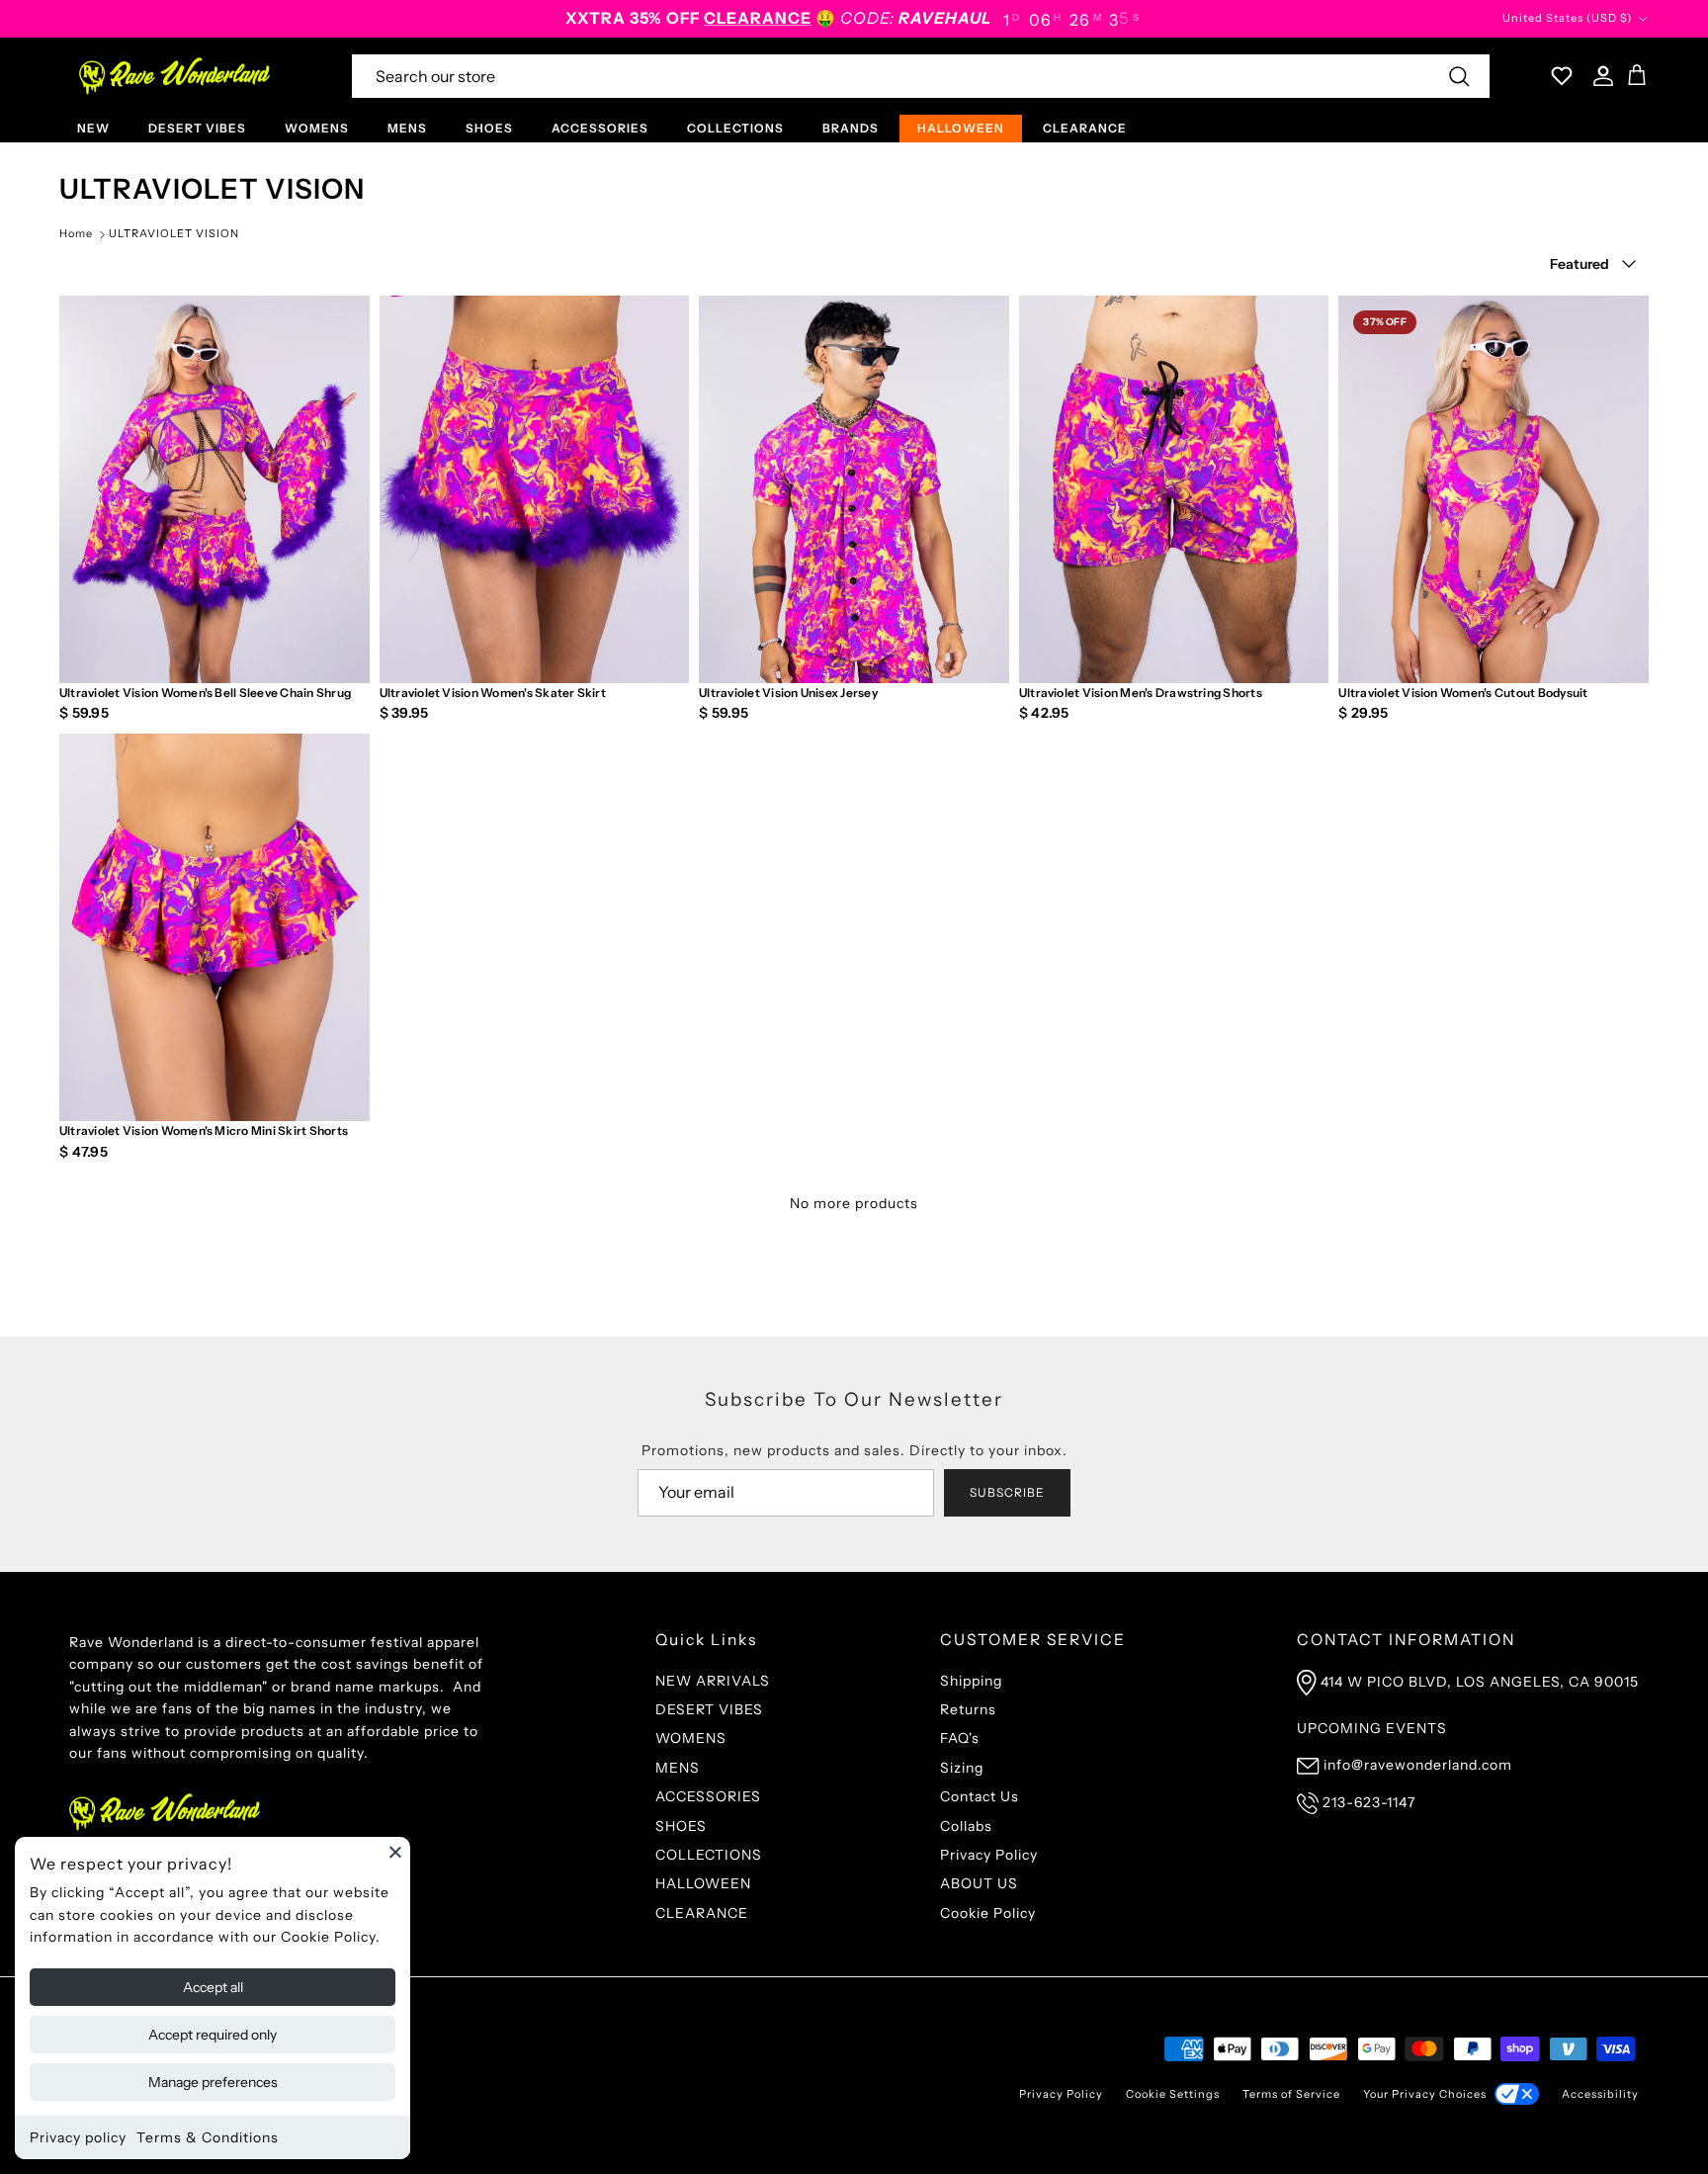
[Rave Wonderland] (175, 76)
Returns (968, 1709)
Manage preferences (213, 2082)
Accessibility (1600, 2094)
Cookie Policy (988, 1913)
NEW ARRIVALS (713, 1681)
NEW (93, 128)
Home (76, 233)
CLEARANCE (1085, 128)
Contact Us (980, 1796)
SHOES (489, 128)
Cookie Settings (1173, 2094)
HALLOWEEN (961, 128)
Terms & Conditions (208, 2137)
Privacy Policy (989, 1855)
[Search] (1459, 76)
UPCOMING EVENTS (1372, 1728)
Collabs (966, 1826)
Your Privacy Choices (1425, 2094)
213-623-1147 (1369, 1802)
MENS (407, 128)
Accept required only (213, 2035)
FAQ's (960, 1738)
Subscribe (1007, 1492)
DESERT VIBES (197, 128)
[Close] (395, 1852)
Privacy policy (78, 2137)
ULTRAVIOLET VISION (174, 233)
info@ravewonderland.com (1418, 1765)
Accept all (213, 1987)
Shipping (971, 1681)
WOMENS (317, 128)
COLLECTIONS (735, 128)
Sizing (962, 1768)
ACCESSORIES (600, 128)
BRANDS (851, 128)
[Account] (1599, 76)
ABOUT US (979, 1883)
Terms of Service (1291, 2094)
